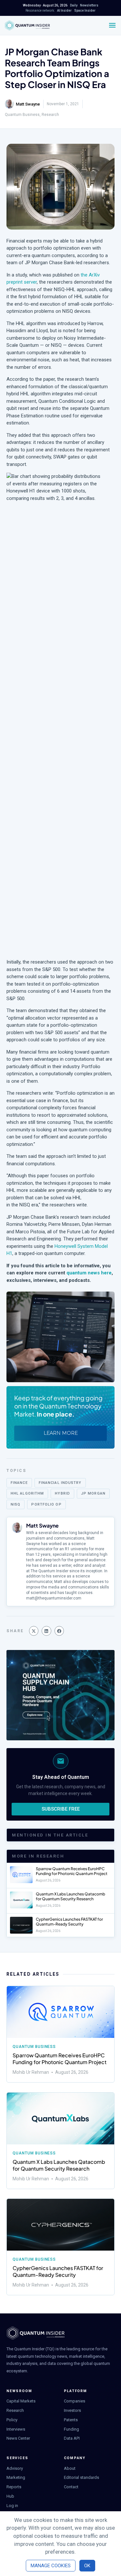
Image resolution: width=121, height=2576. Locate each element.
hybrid (62, 1493)
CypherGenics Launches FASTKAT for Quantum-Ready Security (69, 1922)
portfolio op (46, 1504)
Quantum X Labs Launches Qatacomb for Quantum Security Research (71, 1897)
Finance (19, 1483)
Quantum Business (22, 115)
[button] (34, 1631)
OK (87, 2566)
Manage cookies (51, 2566)
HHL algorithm (27, 1493)
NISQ (15, 1504)
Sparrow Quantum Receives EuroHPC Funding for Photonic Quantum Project (72, 1871)
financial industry (60, 1483)
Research (50, 115)
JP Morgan (93, 1493)
